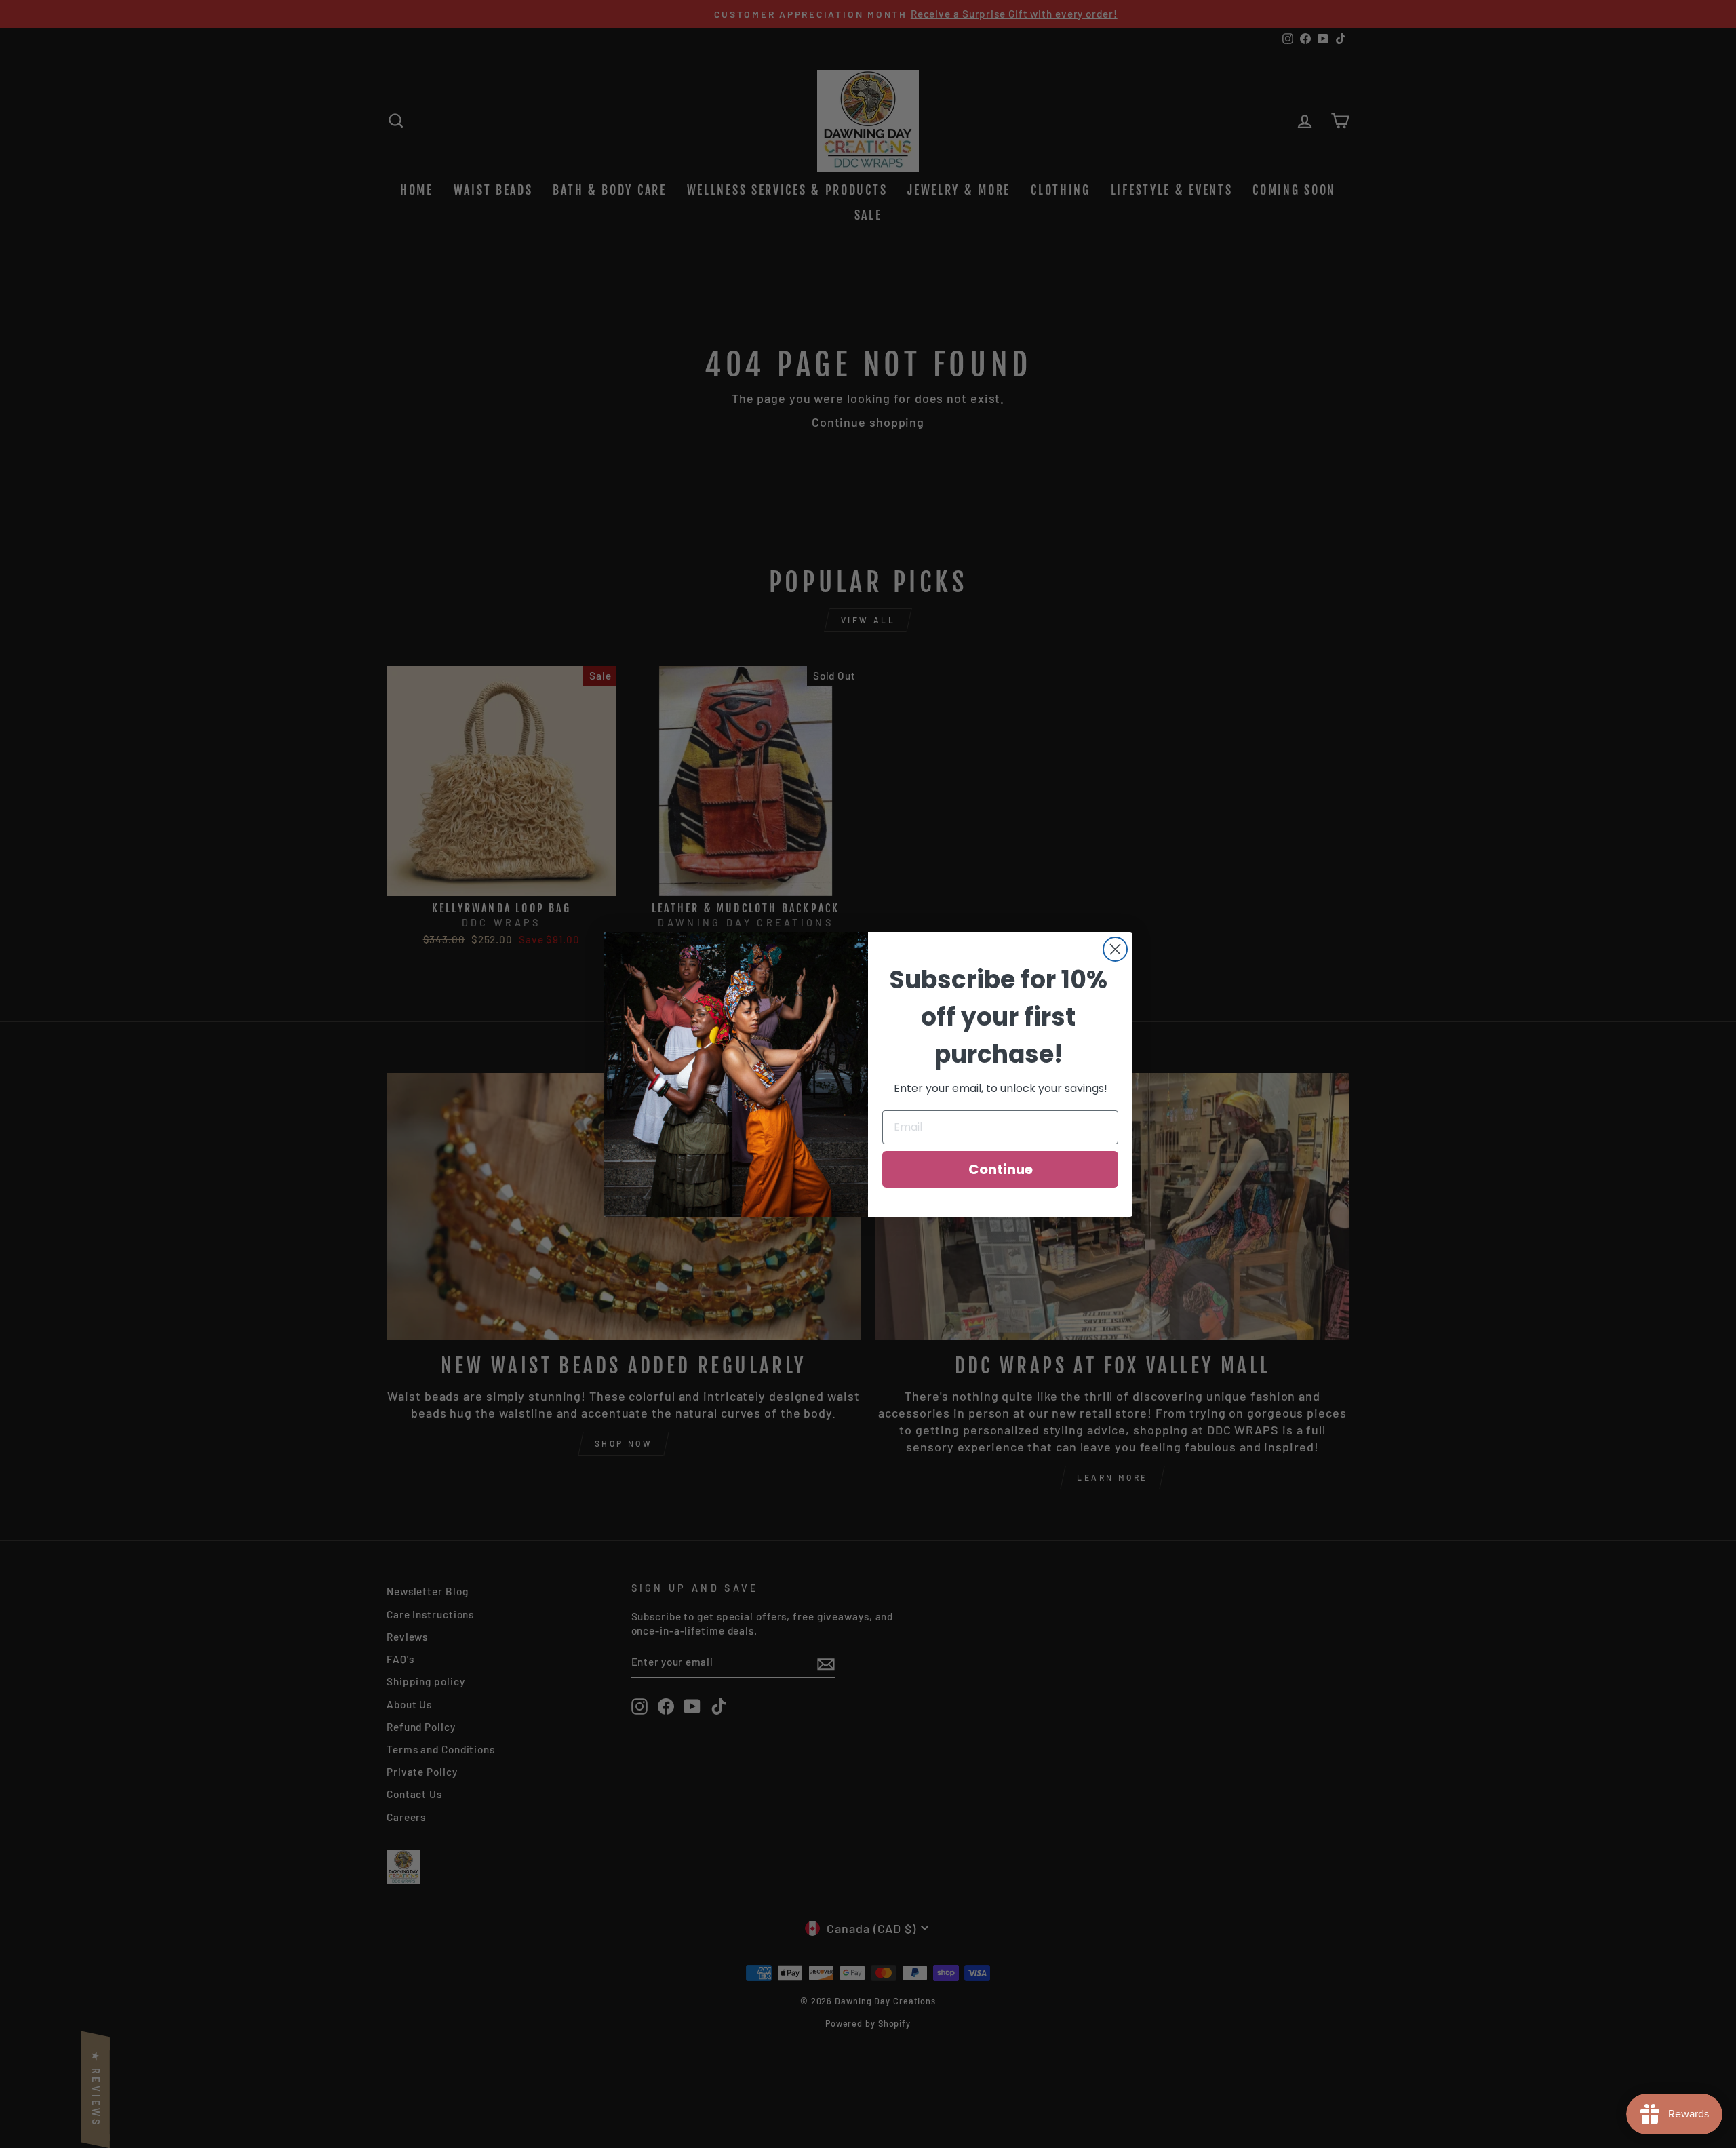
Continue (1001, 1169)
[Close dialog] (1115, 949)
